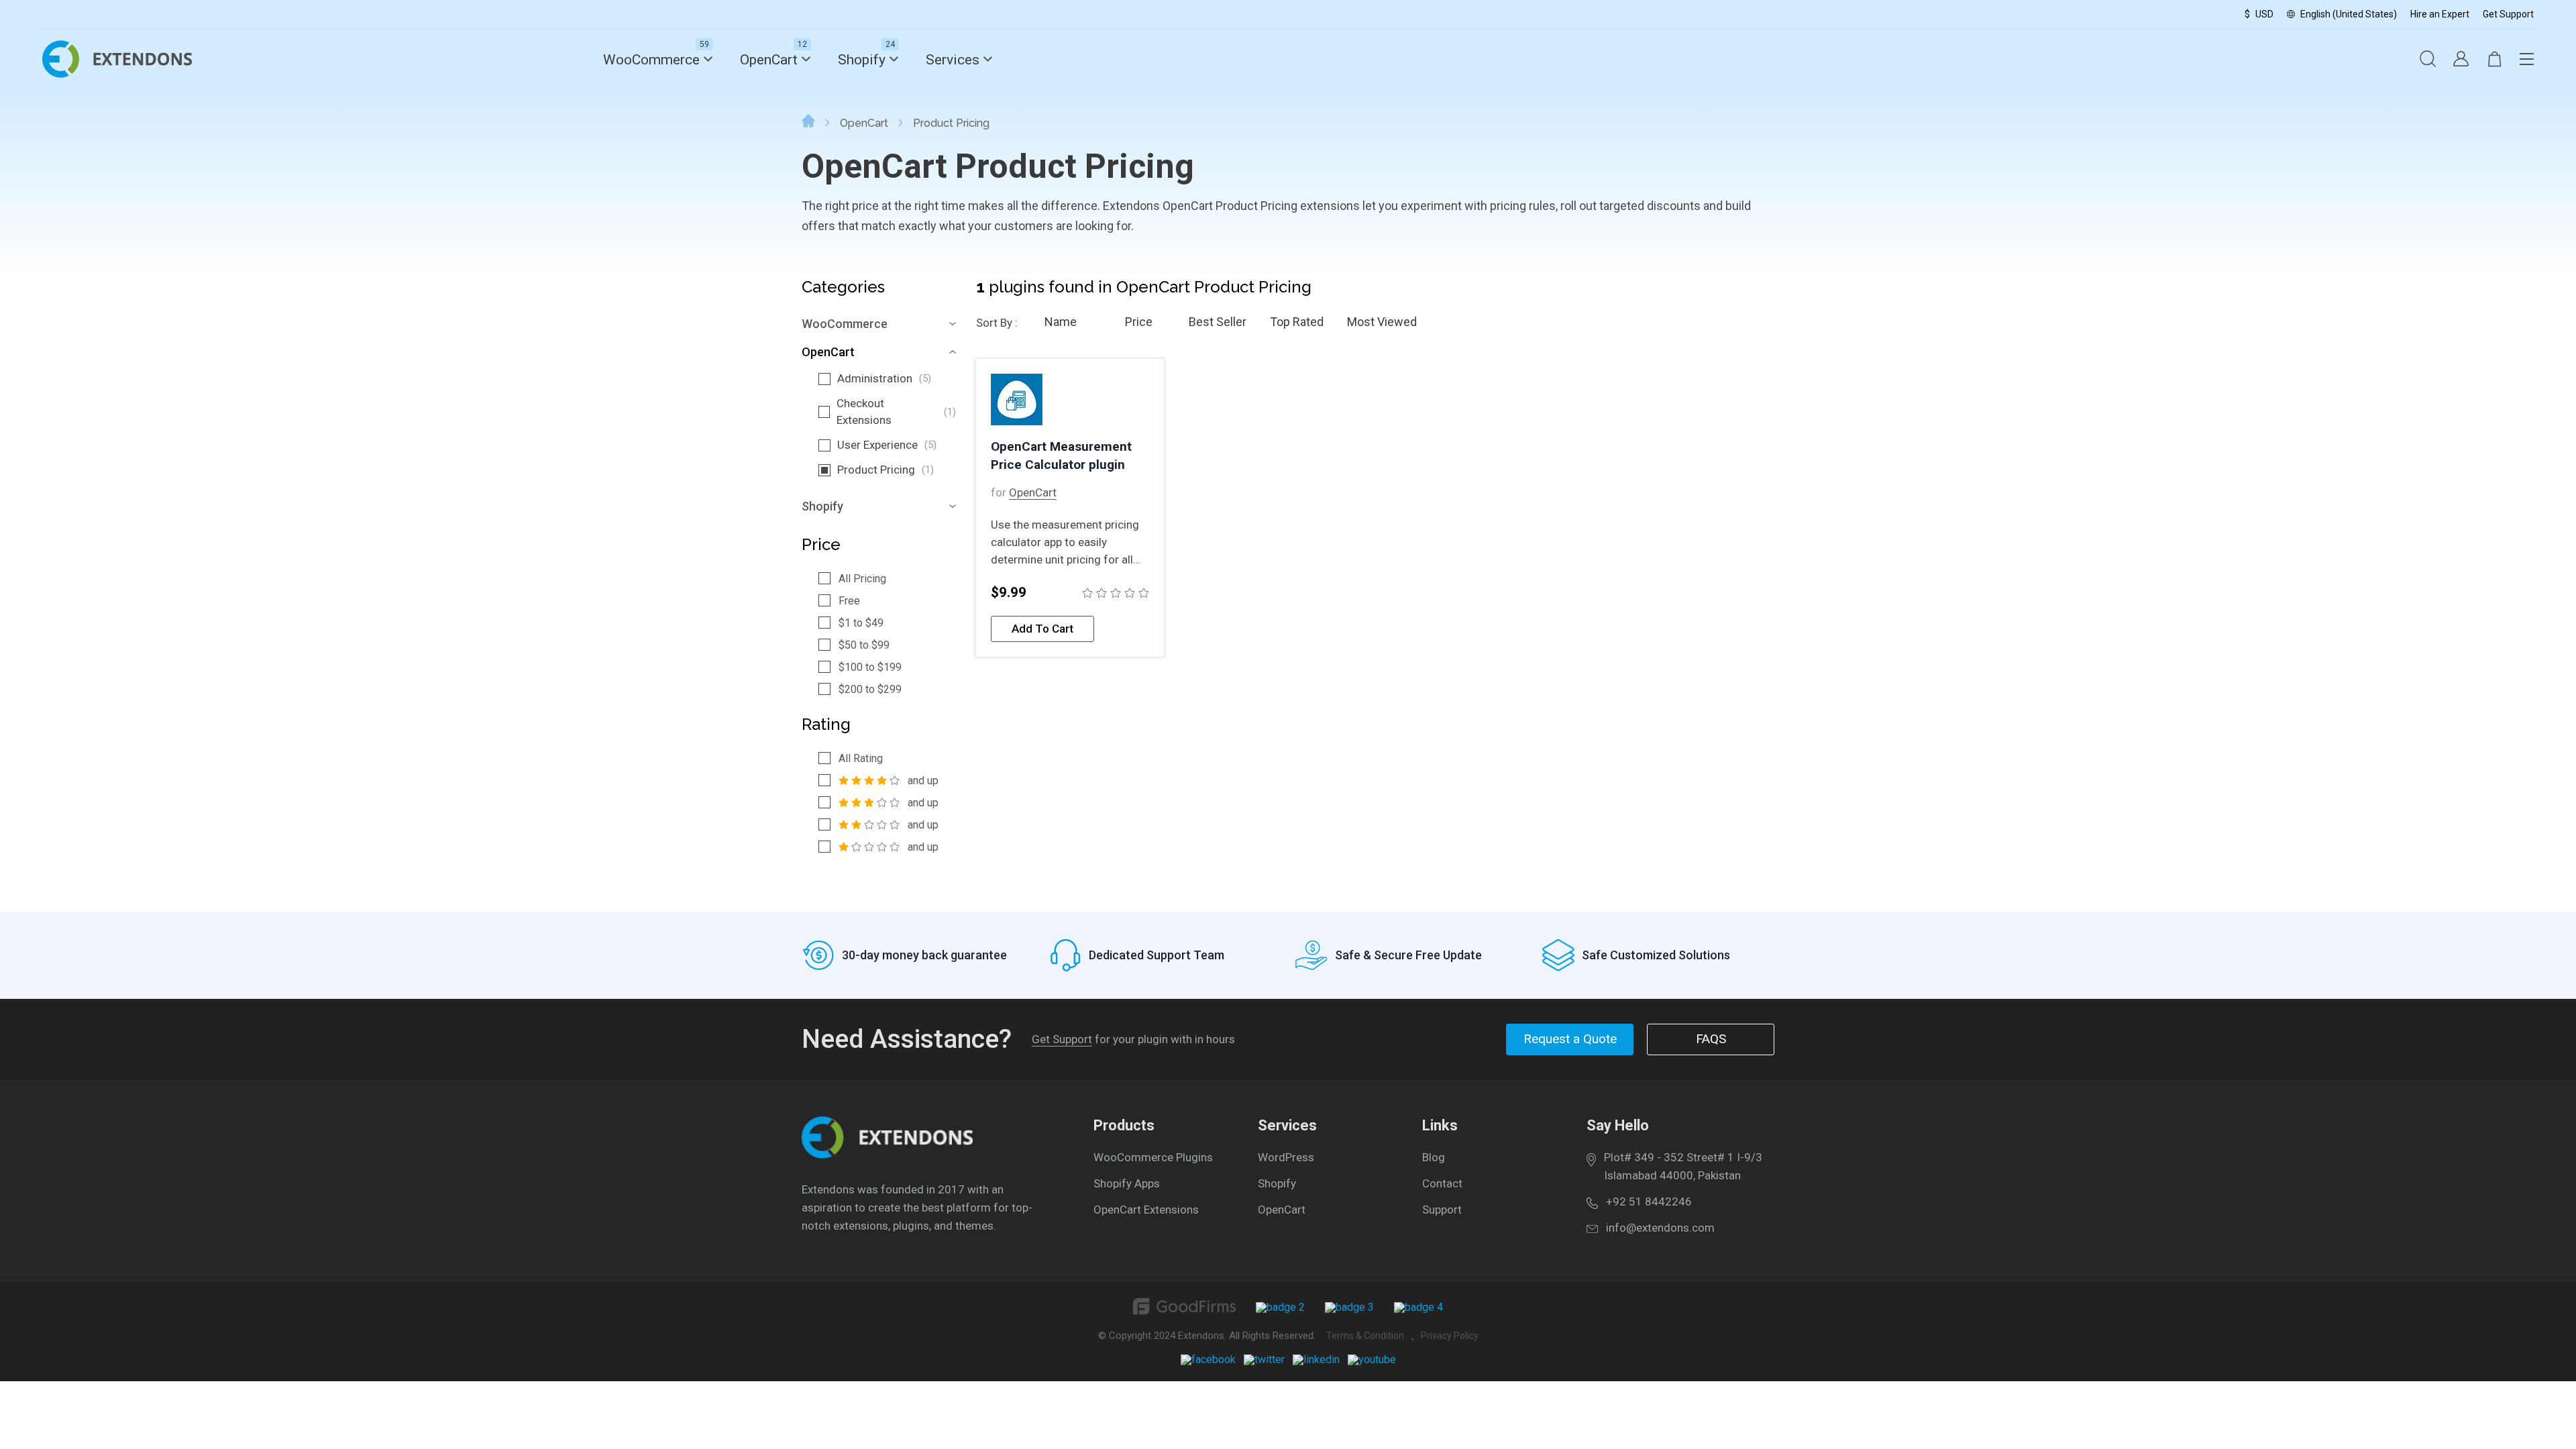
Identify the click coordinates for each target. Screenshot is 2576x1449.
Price (1139, 322)
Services (953, 60)
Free (849, 601)
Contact (1442, 1183)
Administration (884, 378)
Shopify (862, 60)
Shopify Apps (1127, 1183)
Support (1442, 1210)
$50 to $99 (864, 645)
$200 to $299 (870, 689)
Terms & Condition (1365, 1336)
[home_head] (117, 74)
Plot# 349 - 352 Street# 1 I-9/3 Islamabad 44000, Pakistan (1683, 1166)
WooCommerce (651, 60)
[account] (2461, 60)
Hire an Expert (2440, 14)
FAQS (1711, 1039)
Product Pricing (885, 470)
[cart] (2494, 60)
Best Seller (1218, 322)
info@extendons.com (1660, 1228)
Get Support (2508, 14)
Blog (1434, 1157)
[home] (887, 1155)
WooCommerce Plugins (1153, 1157)
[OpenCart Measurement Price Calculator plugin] (1070, 400)
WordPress (1286, 1157)
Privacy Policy (1450, 1336)
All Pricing (862, 579)
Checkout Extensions (896, 412)
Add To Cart (1042, 629)
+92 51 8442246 (1649, 1201)
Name (1061, 322)
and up (923, 781)
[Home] (808, 123)
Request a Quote (1570, 1039)
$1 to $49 (861, 623)
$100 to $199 (870, 667)
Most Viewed (1382, 322)
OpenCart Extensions (1146, 1210)
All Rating (861, 758)
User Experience (887, 445)
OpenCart (769, 60)
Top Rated (1297, 322)
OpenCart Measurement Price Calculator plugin (1061, 455)
